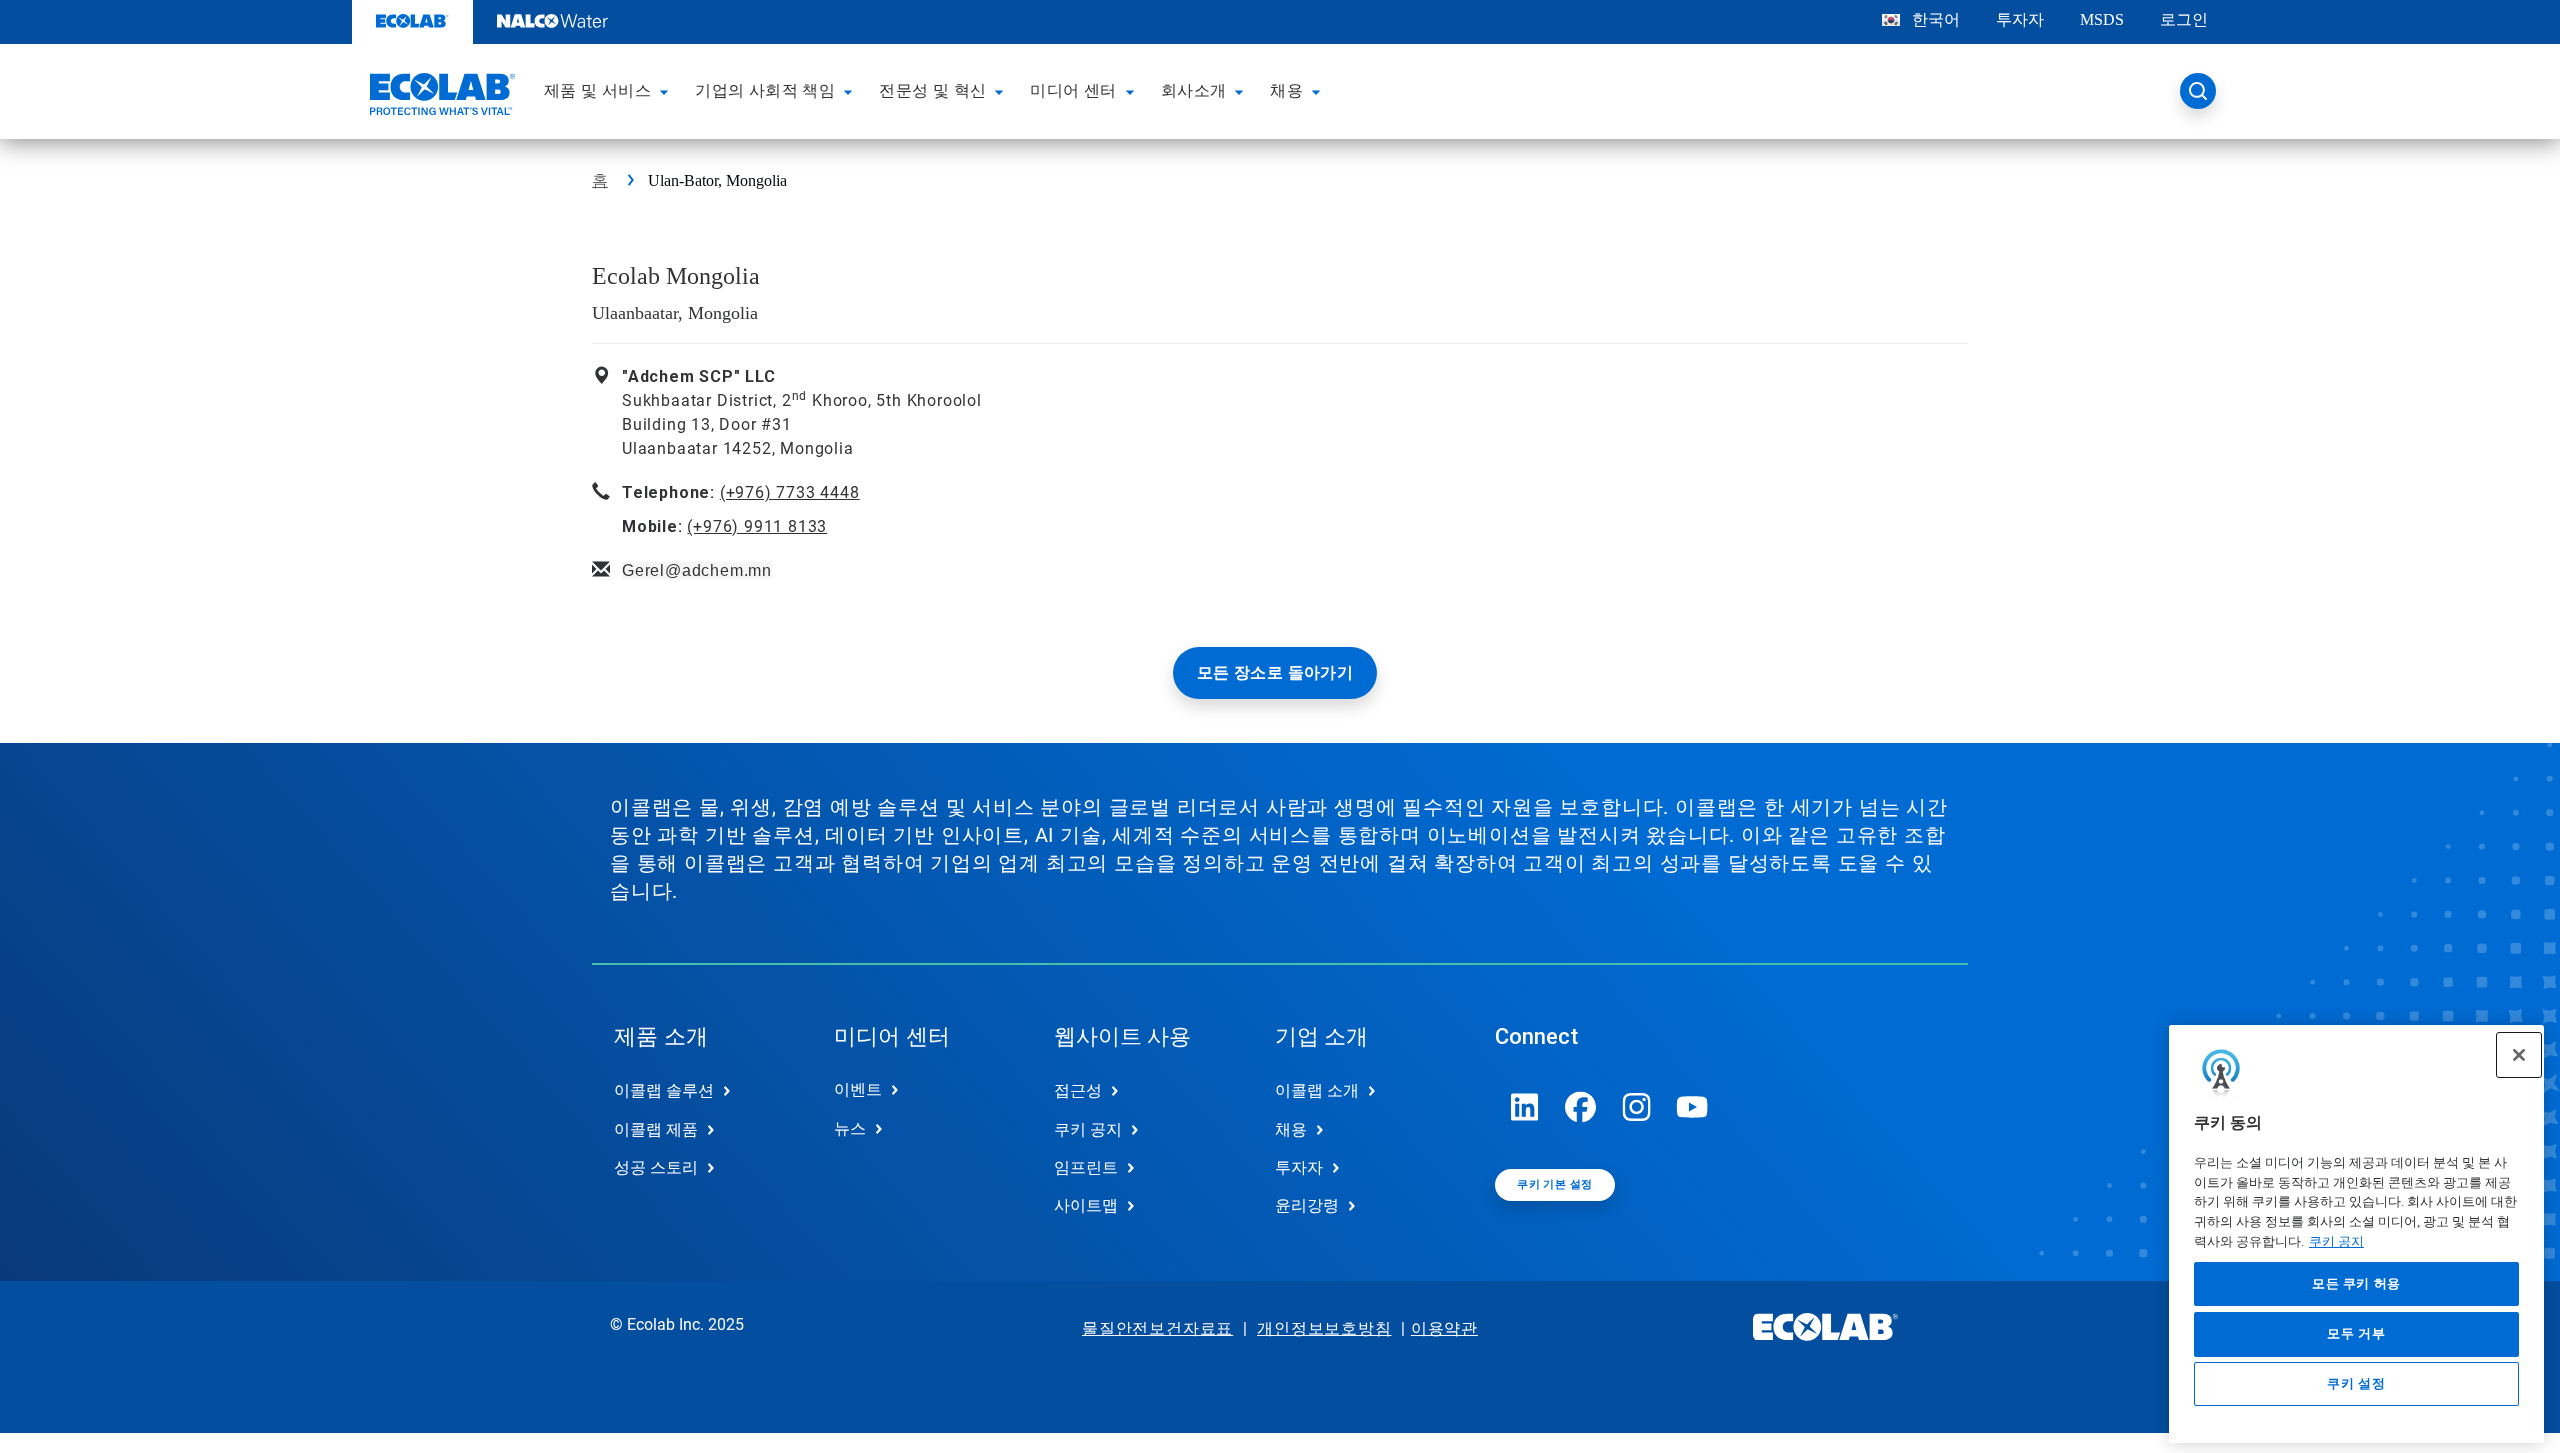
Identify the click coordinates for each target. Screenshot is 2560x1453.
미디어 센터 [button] (1073, 90)
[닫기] (2519, 1055)
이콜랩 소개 (1317, 1090)
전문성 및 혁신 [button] (932, 90)
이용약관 (1444, 1328)
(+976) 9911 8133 (757, 526)
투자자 (2020, 19)
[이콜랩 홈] (440, 97)
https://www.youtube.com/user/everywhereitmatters (1693, 1107)
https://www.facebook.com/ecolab (1581, 1107)
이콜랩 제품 (656, 1129)
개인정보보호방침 (1324, 1328)
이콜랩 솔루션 (664, 1090)
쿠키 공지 (2336, 1241)
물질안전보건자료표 (1157, 1328)
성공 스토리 (656, 1167)
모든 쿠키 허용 (2356, 1283)
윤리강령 (1307, 1205)
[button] (667, 91)
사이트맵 (1086, 1205)
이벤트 (858, 1089)
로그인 (2184, 19)
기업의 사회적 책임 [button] (765, 90)
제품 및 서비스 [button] (597, 90)
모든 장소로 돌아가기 (1275, 672)
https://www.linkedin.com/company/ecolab (1525, 1107)
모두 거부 (2356, 1333)
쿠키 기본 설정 (1554, 1184)
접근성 (1078, 1090)
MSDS (2102, 19)
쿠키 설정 (2356, 1384)
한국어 (1936, 19)
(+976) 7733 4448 (790, 492)
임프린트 (1086, 1167)
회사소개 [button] (1194, 90)
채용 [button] (1286, 90)
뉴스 (850, 1128)
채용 (1291, 1129)
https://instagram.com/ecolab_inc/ (1637, 1107)
